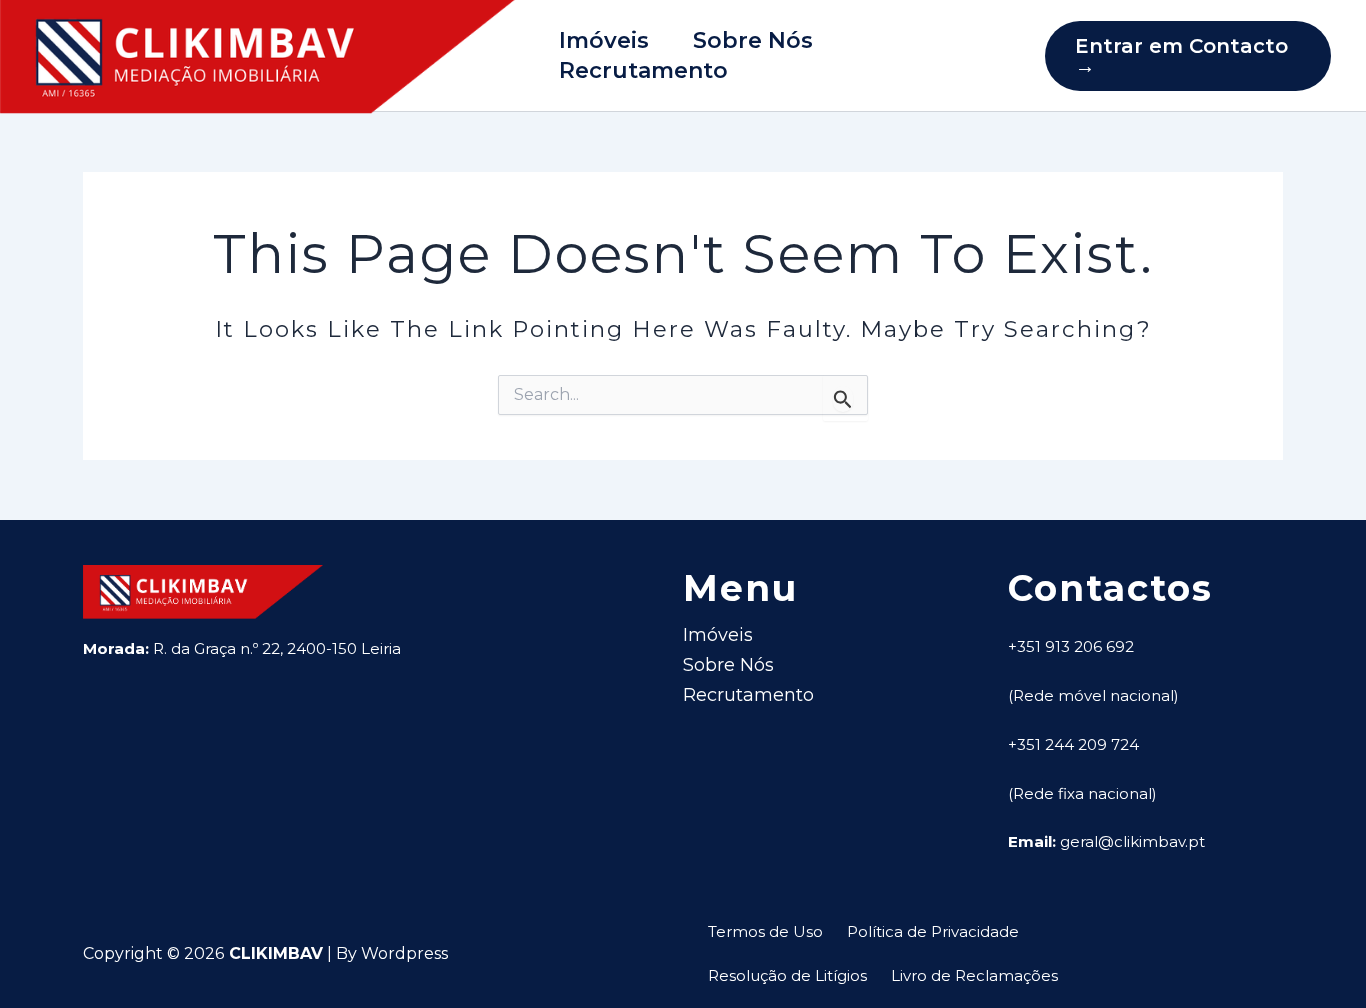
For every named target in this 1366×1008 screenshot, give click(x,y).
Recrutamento (643, 70)
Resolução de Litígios (787, 975)
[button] (1188, 56)
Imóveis (604, 40)
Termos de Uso (765, 931)
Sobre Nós (753, 40)
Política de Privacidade (933, 931)
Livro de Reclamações (974, 975)
